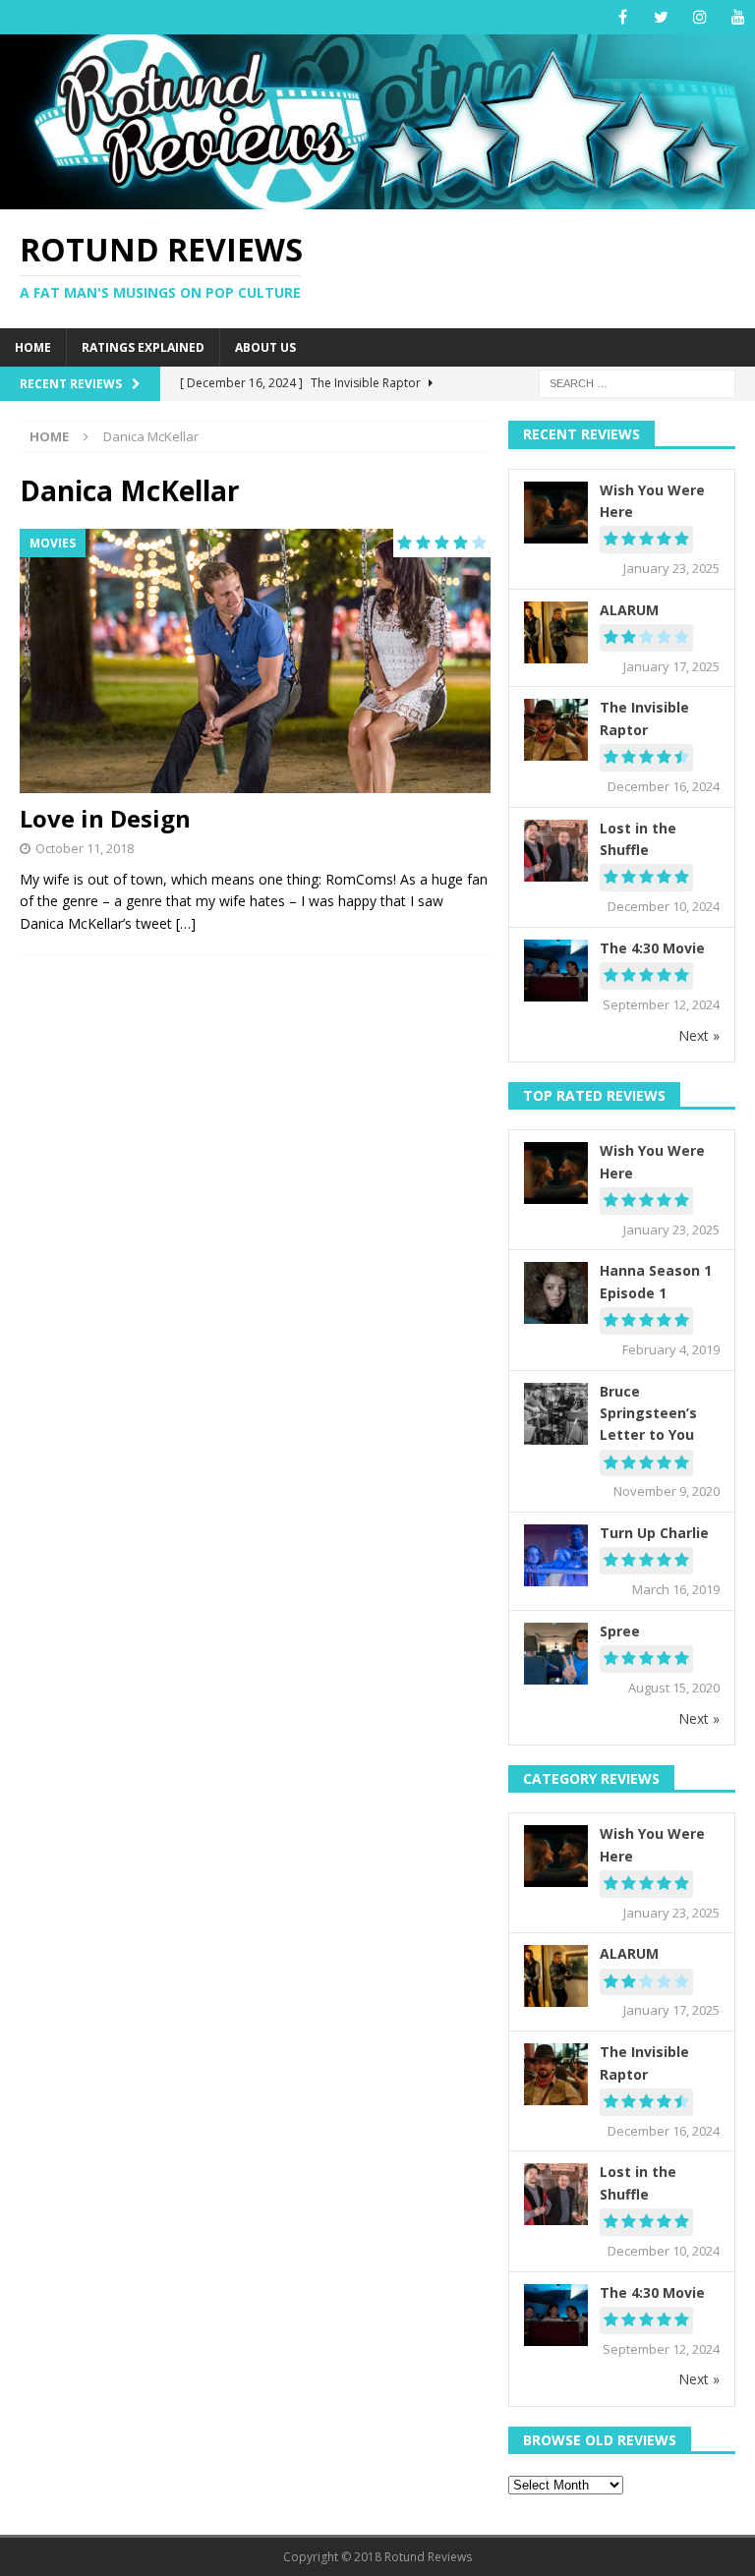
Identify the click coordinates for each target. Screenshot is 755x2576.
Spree (620, 1631)
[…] (186, 923)
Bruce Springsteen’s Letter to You (648, 1413)
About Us (265, 347)
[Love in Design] (255, 661)
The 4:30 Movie (652, 948)
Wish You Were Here (652, 501)
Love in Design (105, 818)
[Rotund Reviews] (377, 197)
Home (33, 347)
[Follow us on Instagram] (699, 17)
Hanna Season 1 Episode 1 (656, 1281)
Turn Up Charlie (654, 1533)
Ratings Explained (143, 347)
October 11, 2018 (85, 848)
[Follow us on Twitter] (661, 17)
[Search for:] (637, 383)
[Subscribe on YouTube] (738, 17)
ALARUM (629, 610)
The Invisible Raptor (644, 718)
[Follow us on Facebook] (623, 17)
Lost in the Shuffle (638, 839)
